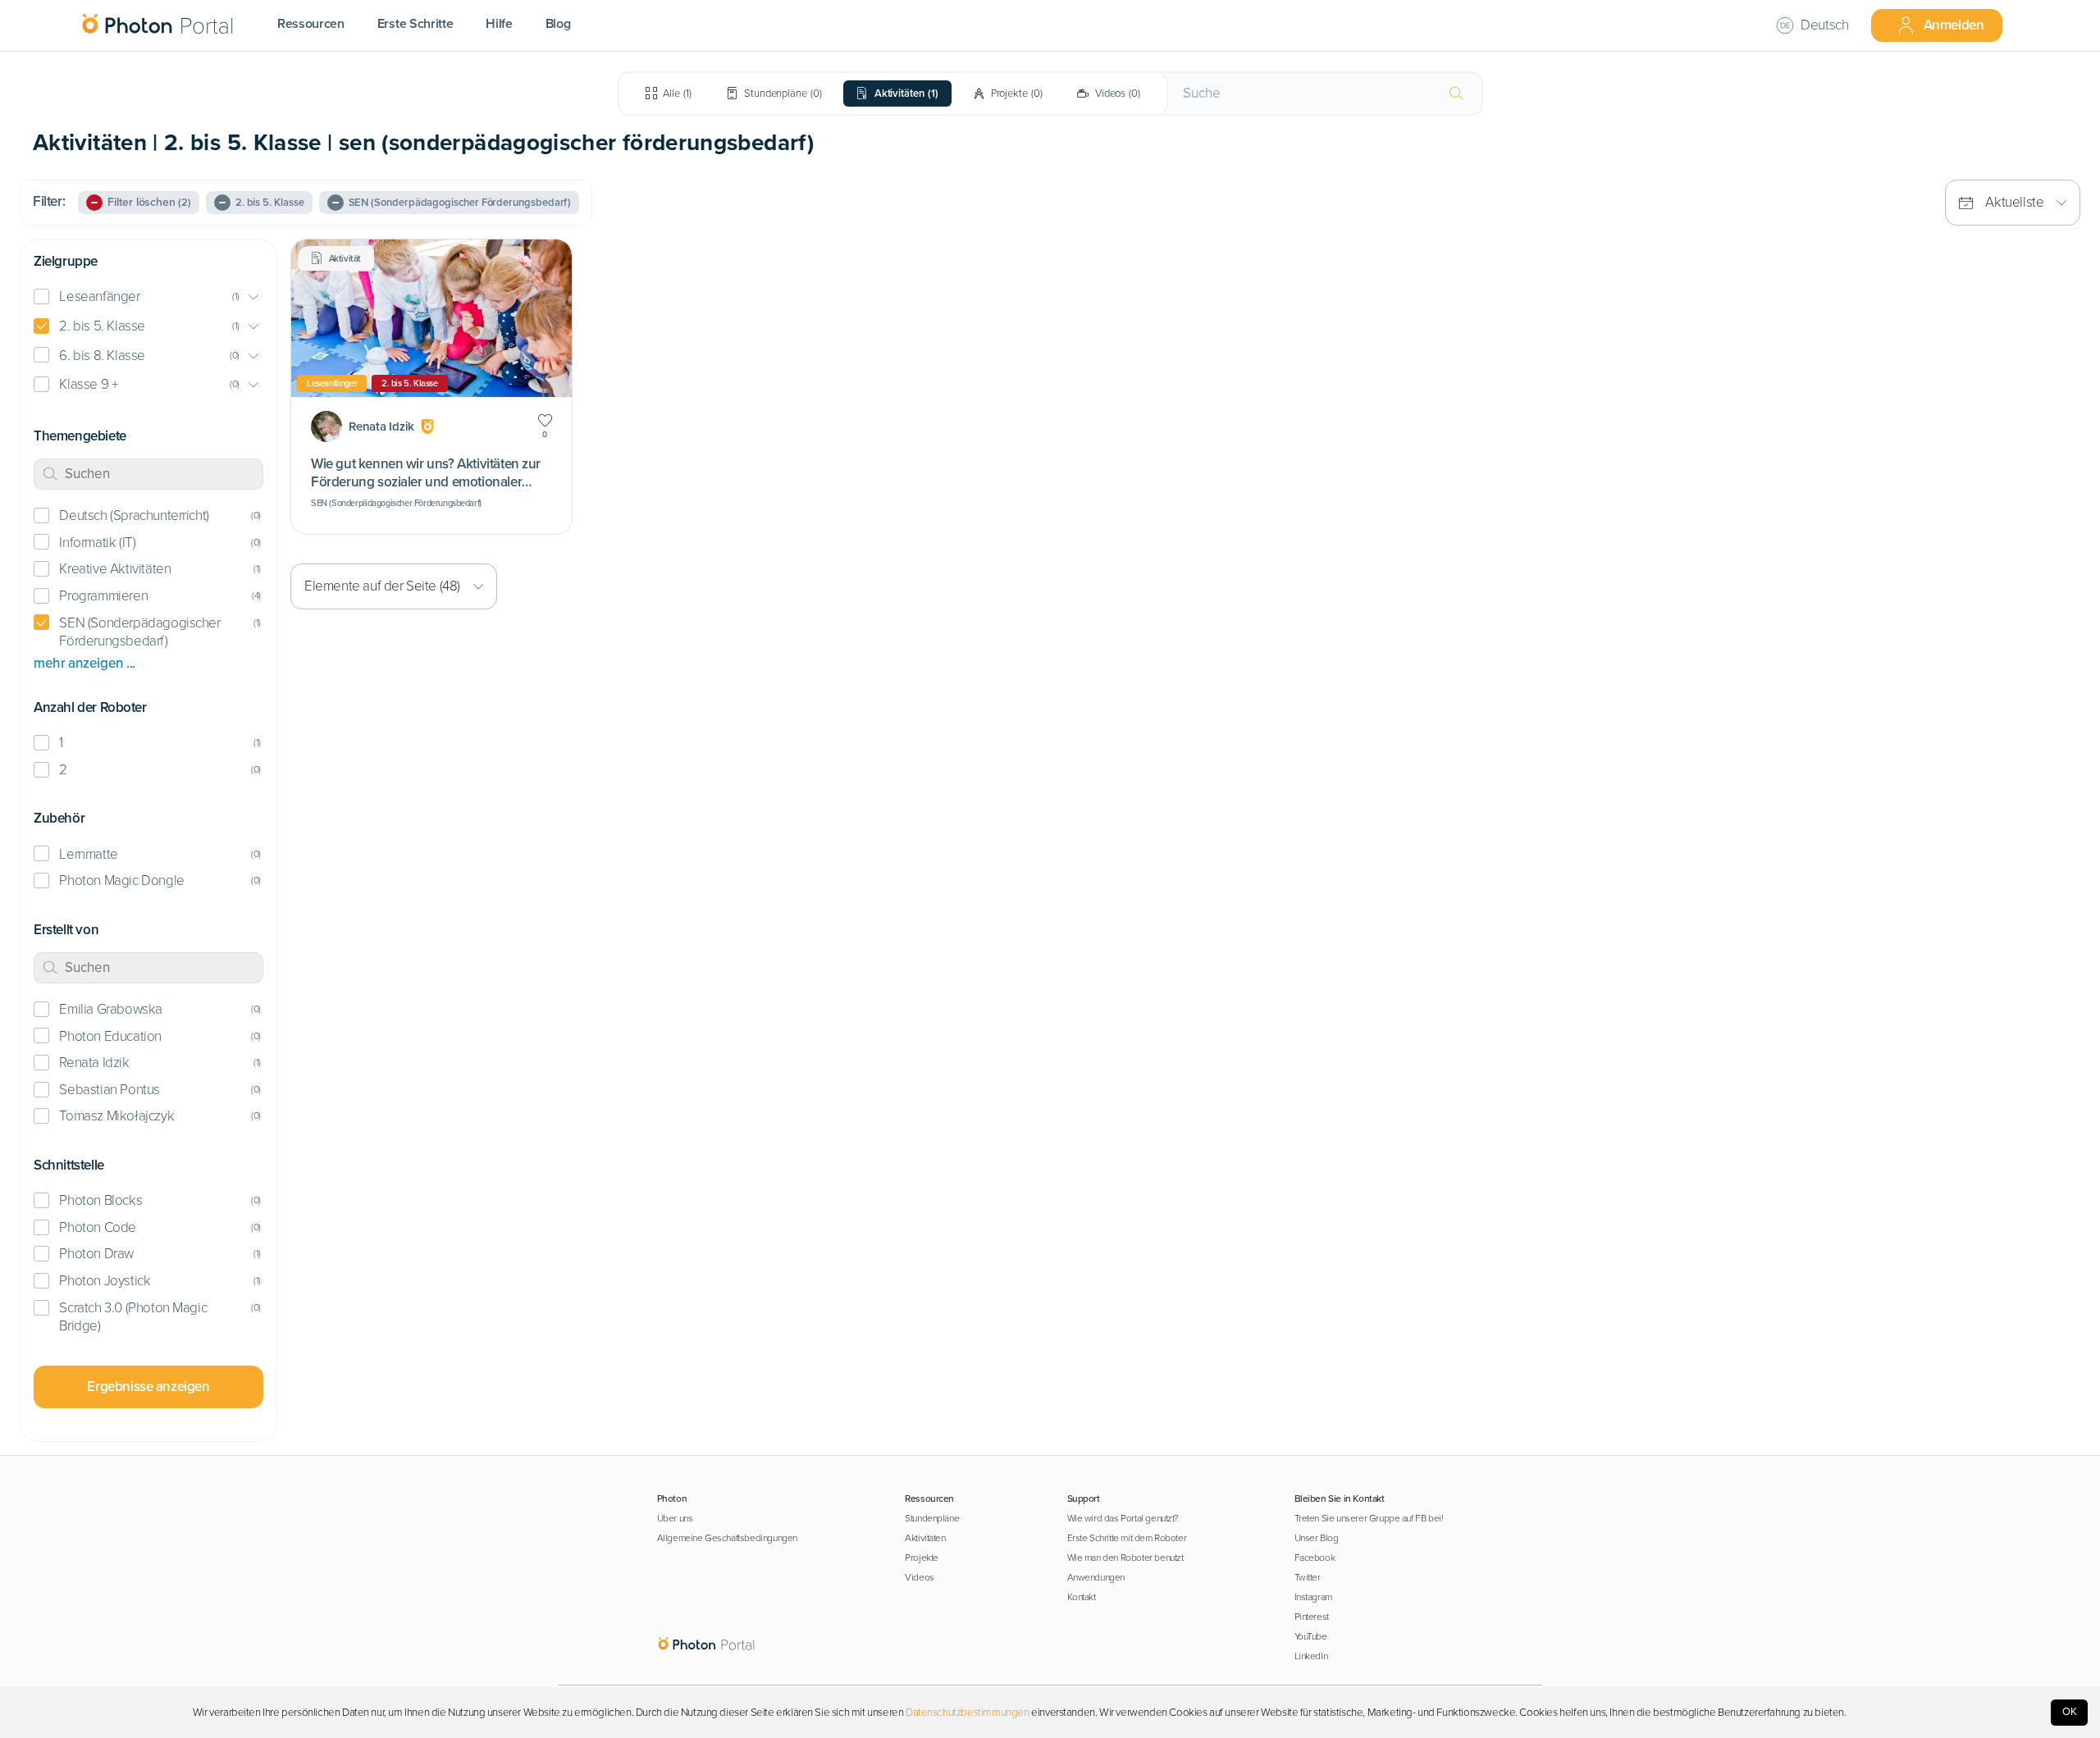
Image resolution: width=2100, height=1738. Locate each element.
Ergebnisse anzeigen (148, 1387)
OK (2070, 1712)
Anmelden (1954, 25)
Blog (558, 24)
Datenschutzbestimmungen (968, 1713)
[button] (148, 297)
